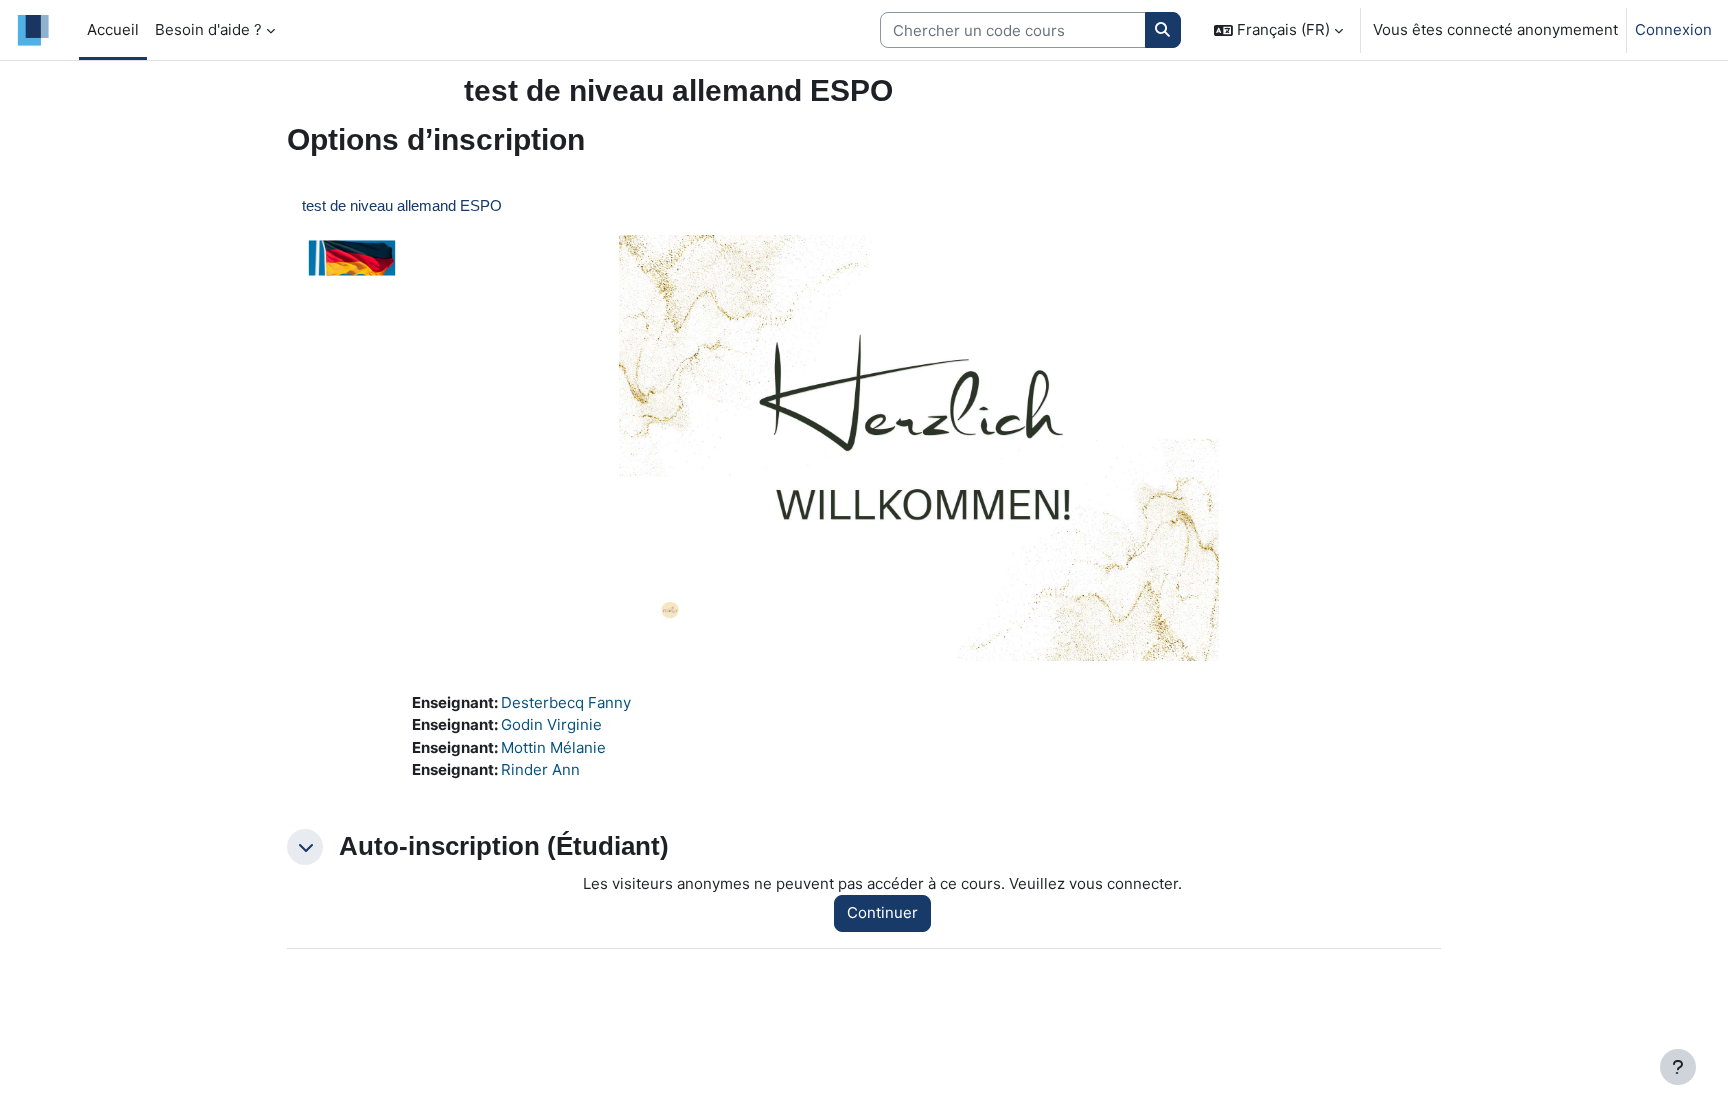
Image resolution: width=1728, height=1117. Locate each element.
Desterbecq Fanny (566, 702)
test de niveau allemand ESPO (402, 205)
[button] (1278, 30)
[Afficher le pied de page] (1678, 1067)
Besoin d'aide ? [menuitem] (208, 29)
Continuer (882, 912)
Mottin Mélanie (553, 747)
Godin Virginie (551, 724)
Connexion (1673, 29)
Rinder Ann (540, 769)
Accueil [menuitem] (113, 29)
